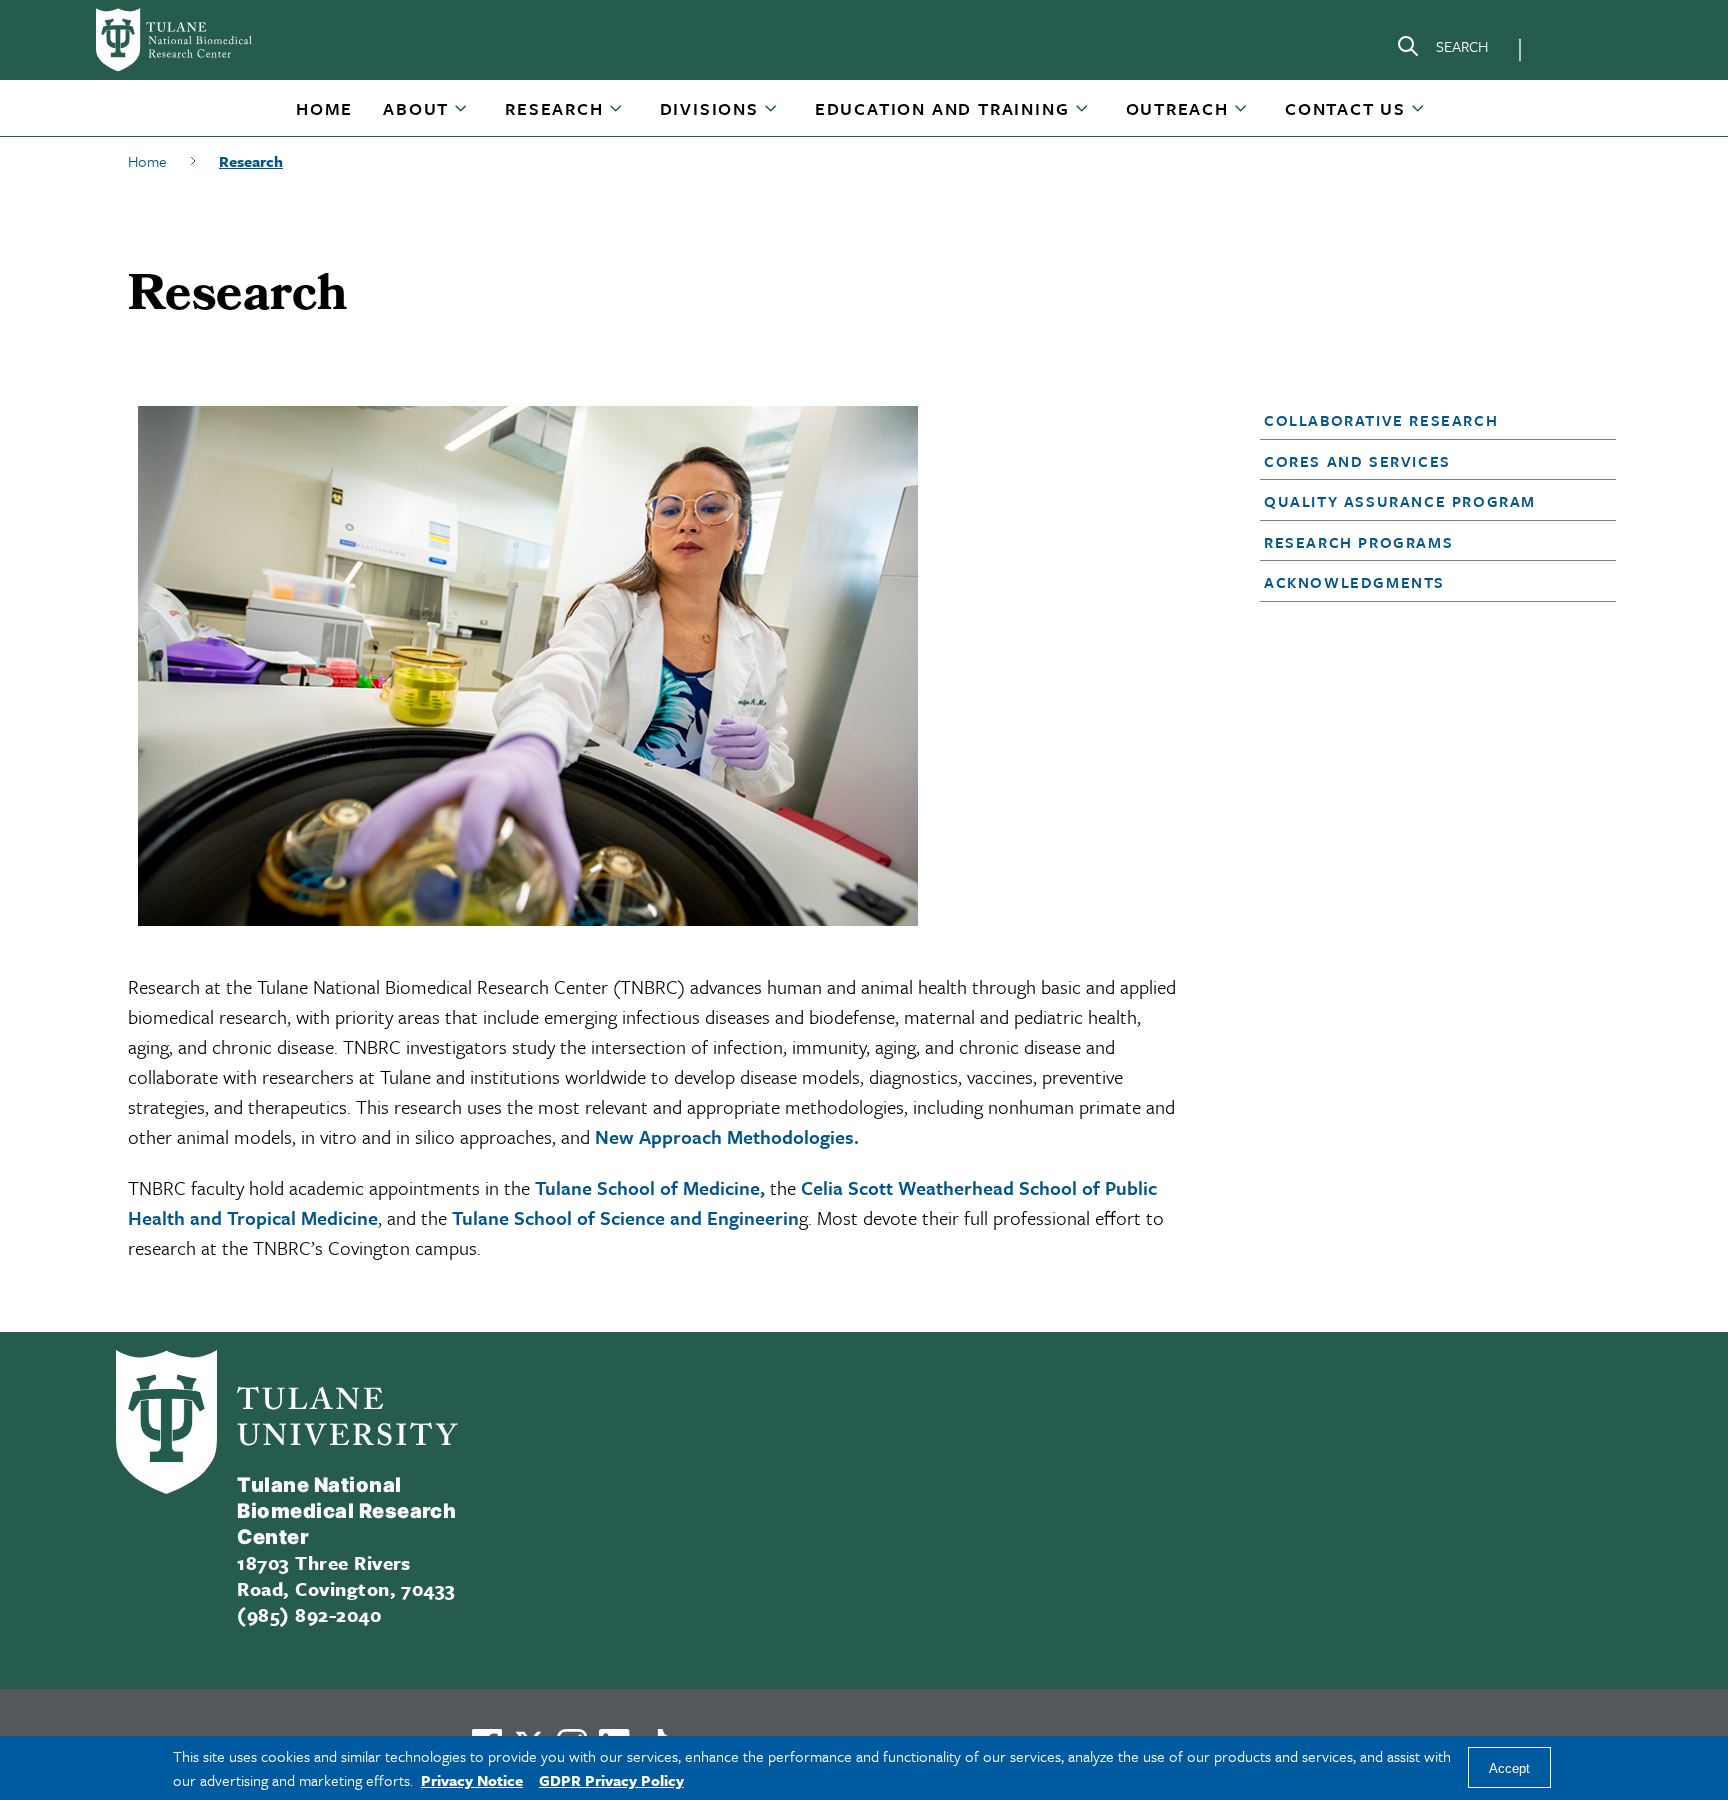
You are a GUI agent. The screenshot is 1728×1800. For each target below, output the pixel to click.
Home (324, 108)
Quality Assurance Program (1400, 501)
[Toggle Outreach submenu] (1242, 116)
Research (554, 108)
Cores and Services (1357, 461)
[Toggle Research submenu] (617, 116)
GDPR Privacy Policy (611, 1780)
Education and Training (942, 108)
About (416, 108)
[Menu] (1564, 46)
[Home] (200, 40)
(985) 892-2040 (309, 1614)
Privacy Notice (472, 1780)
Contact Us (1345, 108)
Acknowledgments (1354, 582)
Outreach (1177, 108)
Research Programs (1358, 542)
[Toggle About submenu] (462, 116)
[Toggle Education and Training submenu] (1083, 116)
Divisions (709, 108)
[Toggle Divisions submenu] (772, 116)
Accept (1509, 1768)
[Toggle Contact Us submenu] (1419, 116)
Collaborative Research (1381, 420)
